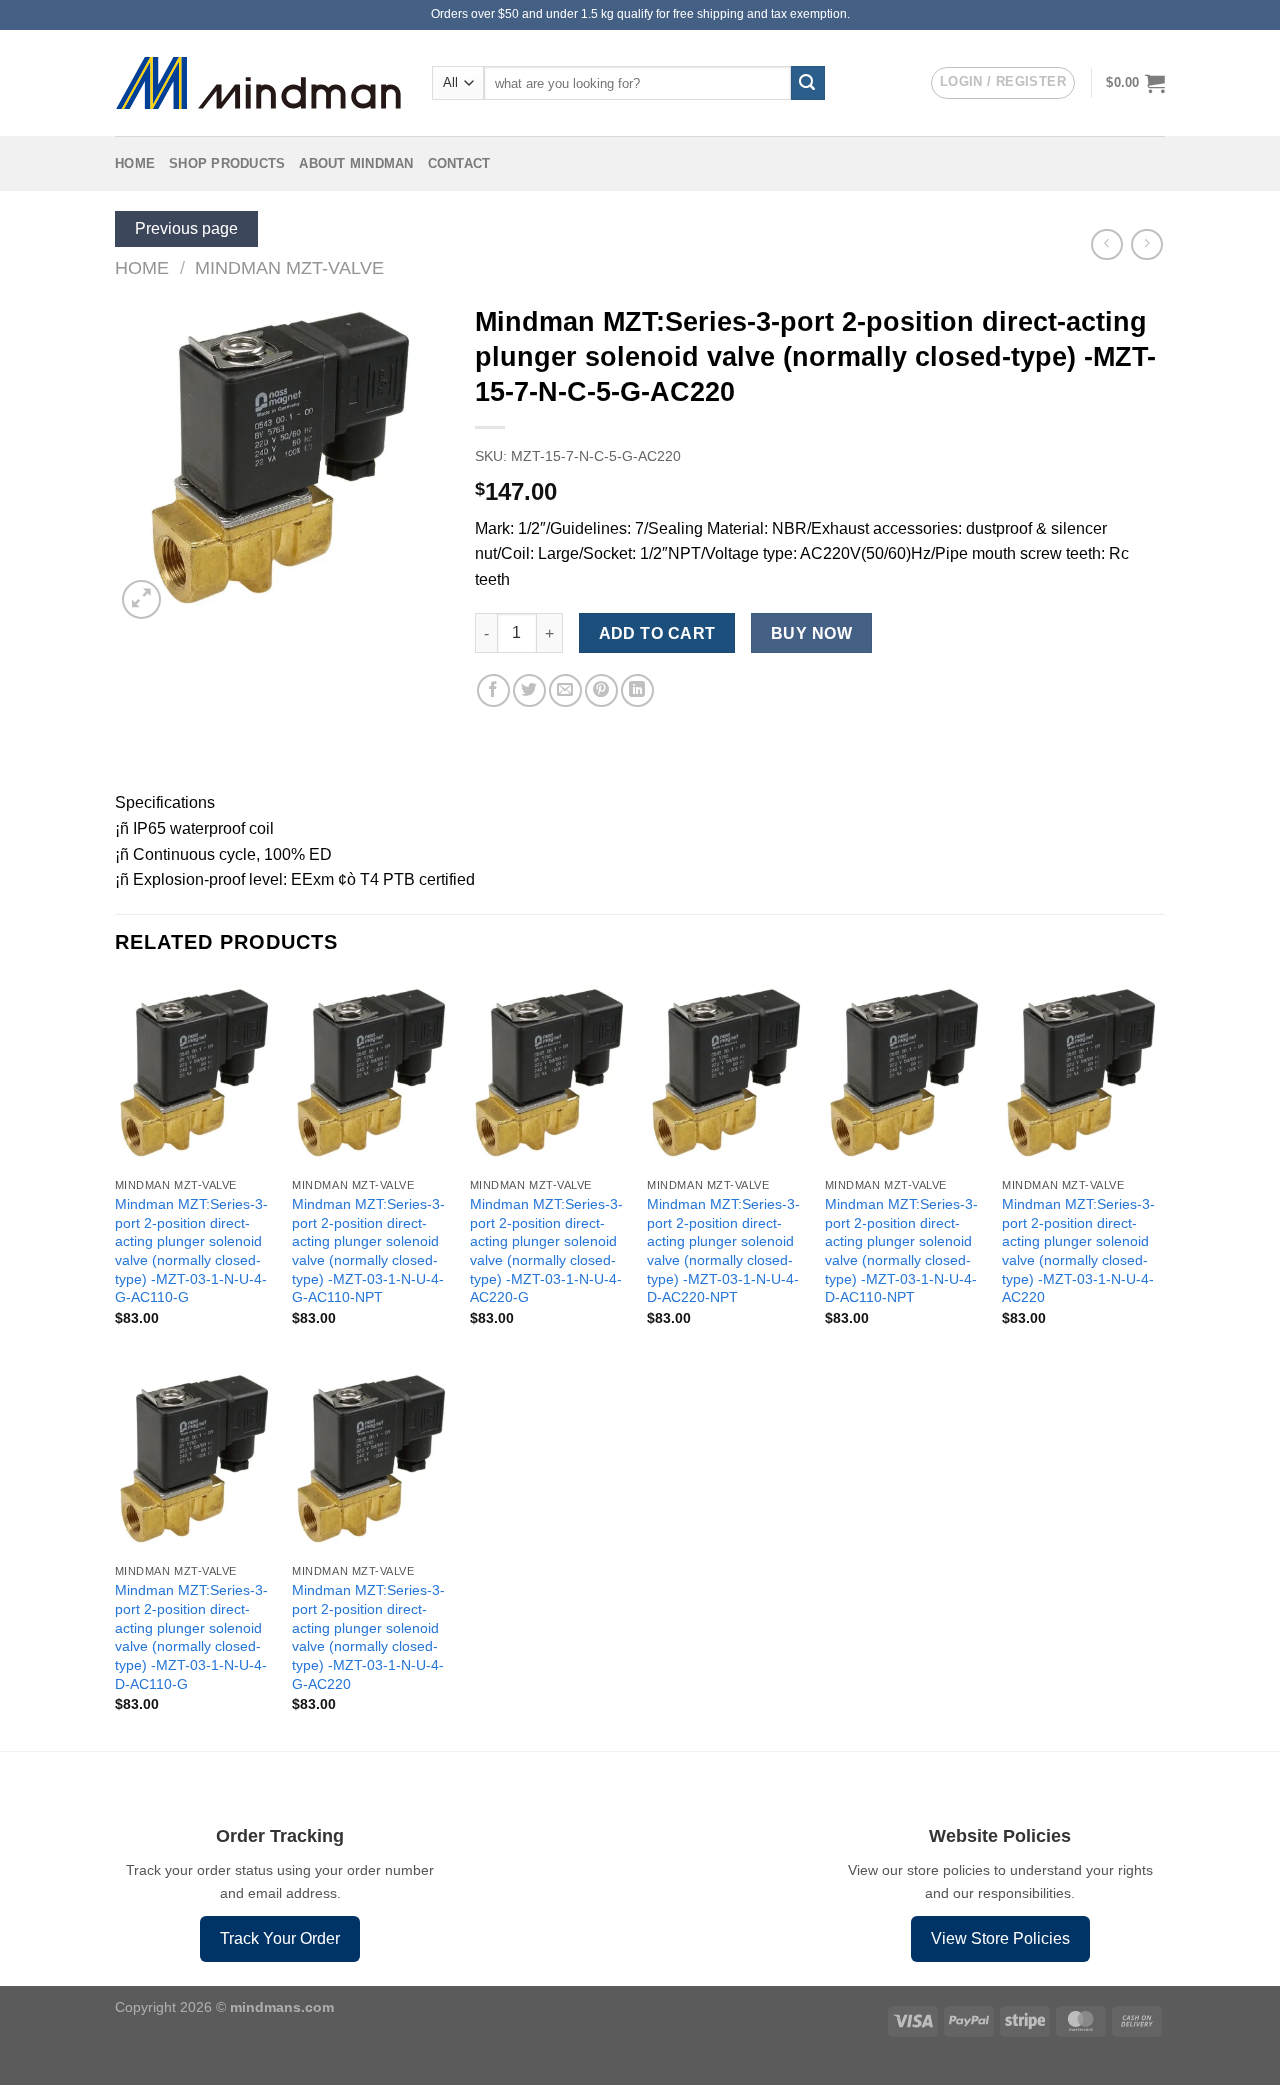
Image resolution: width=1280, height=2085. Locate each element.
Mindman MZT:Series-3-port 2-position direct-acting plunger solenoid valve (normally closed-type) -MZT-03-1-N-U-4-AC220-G (546, 1251)
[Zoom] (141, 599)
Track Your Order (280, 1938)
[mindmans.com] (258, 83)
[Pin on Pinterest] (601, 690)
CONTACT (459, 163)
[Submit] (808, 83)
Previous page (186, 228)
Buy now (811, 633)
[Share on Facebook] (493, 690)
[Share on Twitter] (529, 690)
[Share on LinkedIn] (637, 690)
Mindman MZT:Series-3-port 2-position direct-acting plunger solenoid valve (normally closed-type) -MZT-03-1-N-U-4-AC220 (1078, 1251)
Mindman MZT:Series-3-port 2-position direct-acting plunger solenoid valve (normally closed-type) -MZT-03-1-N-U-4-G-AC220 (368, 1637)
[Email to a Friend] (565, 690)
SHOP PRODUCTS (227, 163)
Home (135, 163)
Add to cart (657, 633)
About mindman (356, 163)
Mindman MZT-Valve (289, 267)
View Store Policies (1000, 1938)
